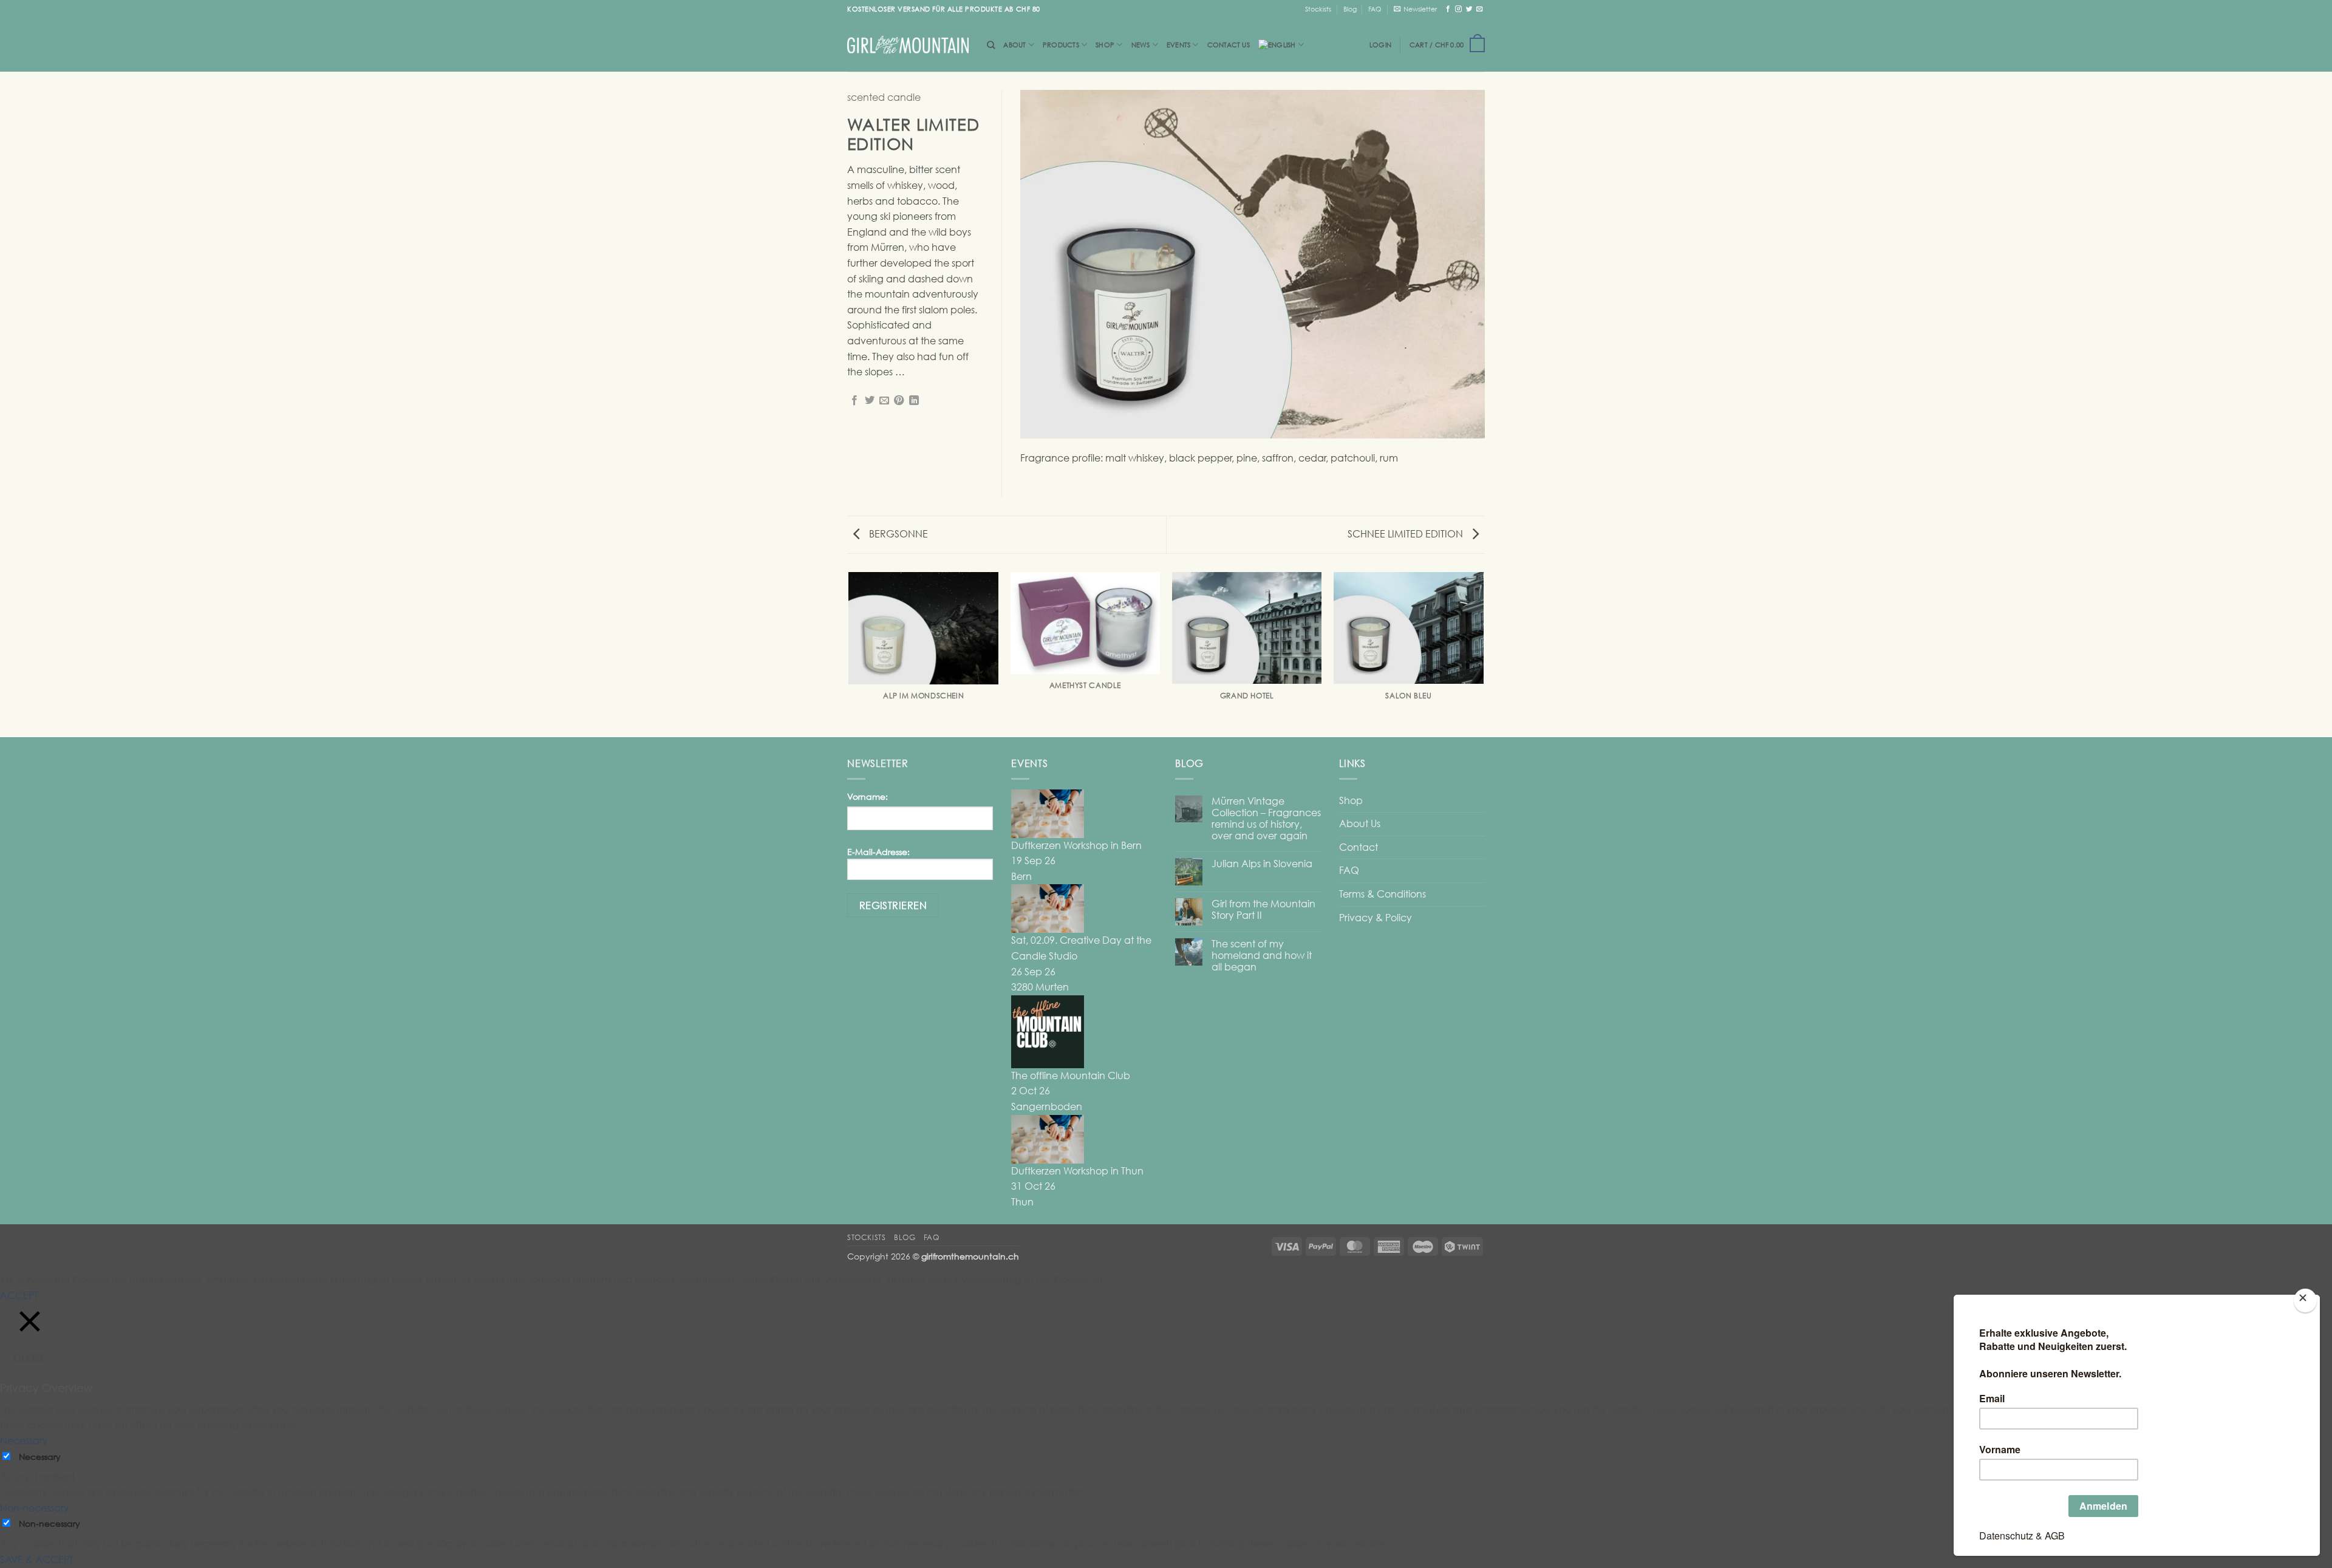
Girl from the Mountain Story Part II (1263, 910)
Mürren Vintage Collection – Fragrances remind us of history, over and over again (1266, 819)
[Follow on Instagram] (1458, 9)
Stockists (1318, 9)
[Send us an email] (1480, 9)
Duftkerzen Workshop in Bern (1076, 845)
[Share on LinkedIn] (914, 401)
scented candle (884, 97)
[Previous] (850, 654)
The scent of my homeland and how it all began (1262, 956)
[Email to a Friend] (884, 401)
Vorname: (868, 796)
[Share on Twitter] (870, 401)
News (1141, 45)
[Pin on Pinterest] (899, 401)
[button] (1415, 9)
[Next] (1483, 654)
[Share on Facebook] (854, 401)
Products (1061, 45)
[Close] (2305, 1300)
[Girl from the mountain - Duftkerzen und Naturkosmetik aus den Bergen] (908, 45)
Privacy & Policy (1376, 918)
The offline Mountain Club (1071, 1075)
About (1014, 45)
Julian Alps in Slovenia (1262, 864)
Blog (1350, 9)
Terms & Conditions (1382, 894)
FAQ (1375, 9)
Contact (1359, 847)
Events (1178, 45)
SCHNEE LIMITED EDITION (1406, 534)
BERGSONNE (897, 534)
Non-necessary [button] (35, 1508)
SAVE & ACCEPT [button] (37, 1559)
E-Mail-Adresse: (878, 852)
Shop (1105, 45)
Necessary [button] (24, 1440)
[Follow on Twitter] (1469, 9)
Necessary (40, 1457)
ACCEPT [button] (19, 1295)
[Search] (991, 45)
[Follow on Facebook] (1448, 9)
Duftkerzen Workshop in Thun (1077, 1171)
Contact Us (1229, 45)
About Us (1360, 823)
